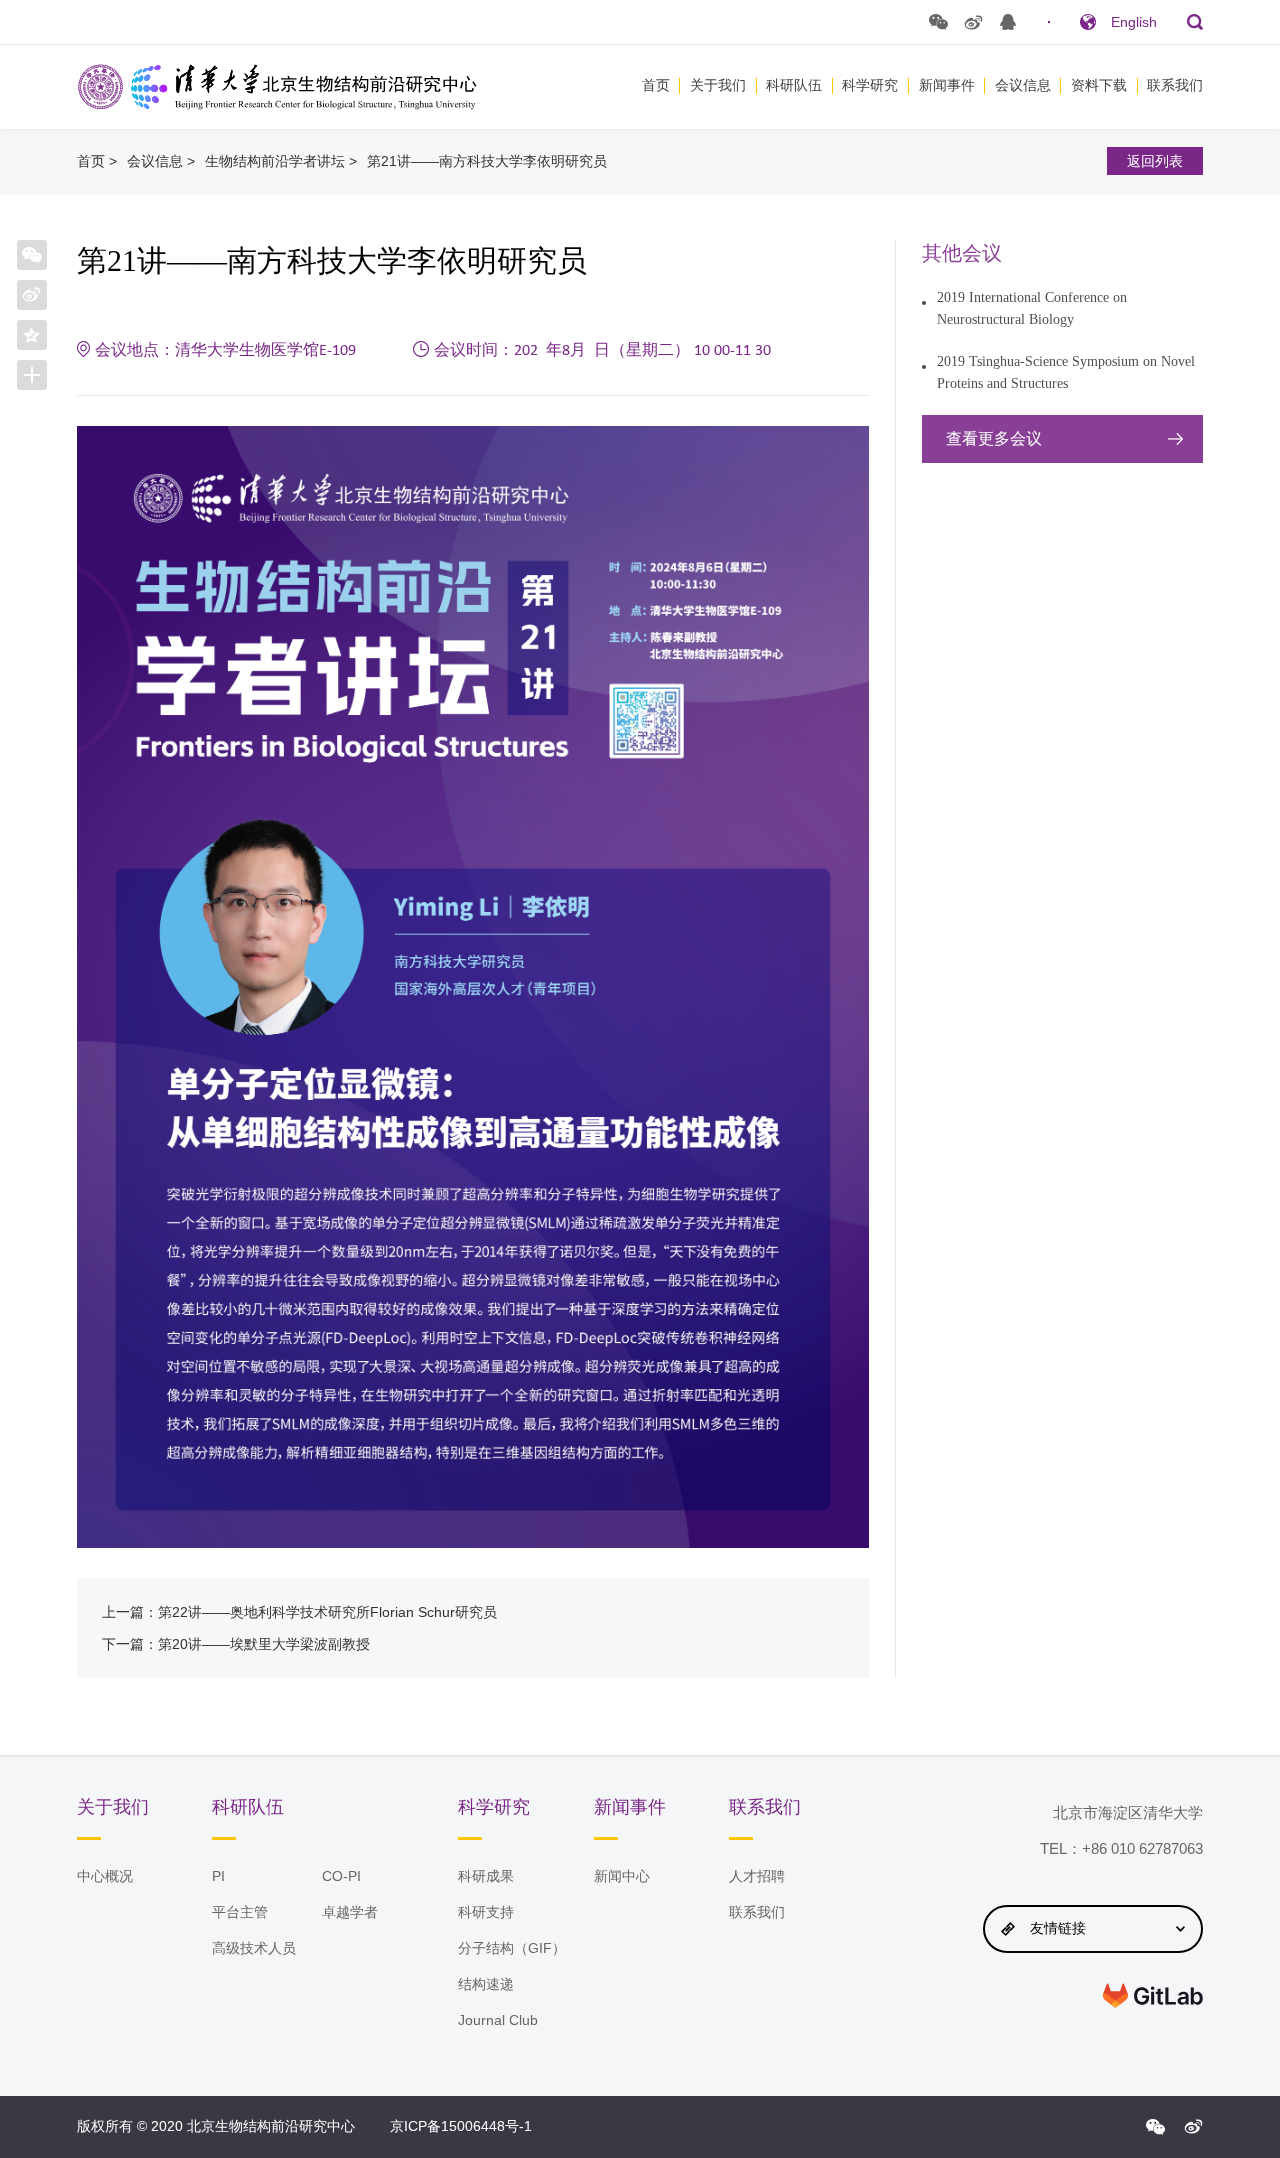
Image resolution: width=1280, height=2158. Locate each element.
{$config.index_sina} (1193, 2127)
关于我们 (718, 85)
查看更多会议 (994, 438)
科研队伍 (794, 85)
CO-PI (341, 1876)
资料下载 (1099, 85)
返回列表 (1155, 161)
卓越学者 (350, 1912)
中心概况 (105, 1876)
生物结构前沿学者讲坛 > (281, 161)
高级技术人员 (254, 1948)
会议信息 (1023, 85)
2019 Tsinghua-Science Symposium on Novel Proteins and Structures (1066, 372)
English (1134, 22)
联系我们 (1175, 85)
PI (218, 1876)
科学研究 (870, 85)
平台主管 (240, 1912)
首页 (656, 85)
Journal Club (498, 2020)
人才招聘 (757, 1876)
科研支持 (486, 1912)
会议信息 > (161, 161)
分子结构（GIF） (512, 1948)
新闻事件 (947, 85)
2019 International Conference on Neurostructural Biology (1032, 308)
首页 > (97, 161)
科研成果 (486, 1876)
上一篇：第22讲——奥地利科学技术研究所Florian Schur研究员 (299, 1612)
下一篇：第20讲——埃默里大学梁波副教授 (236, 1644)
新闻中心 (622, 1876)
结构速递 (486, 1984)
